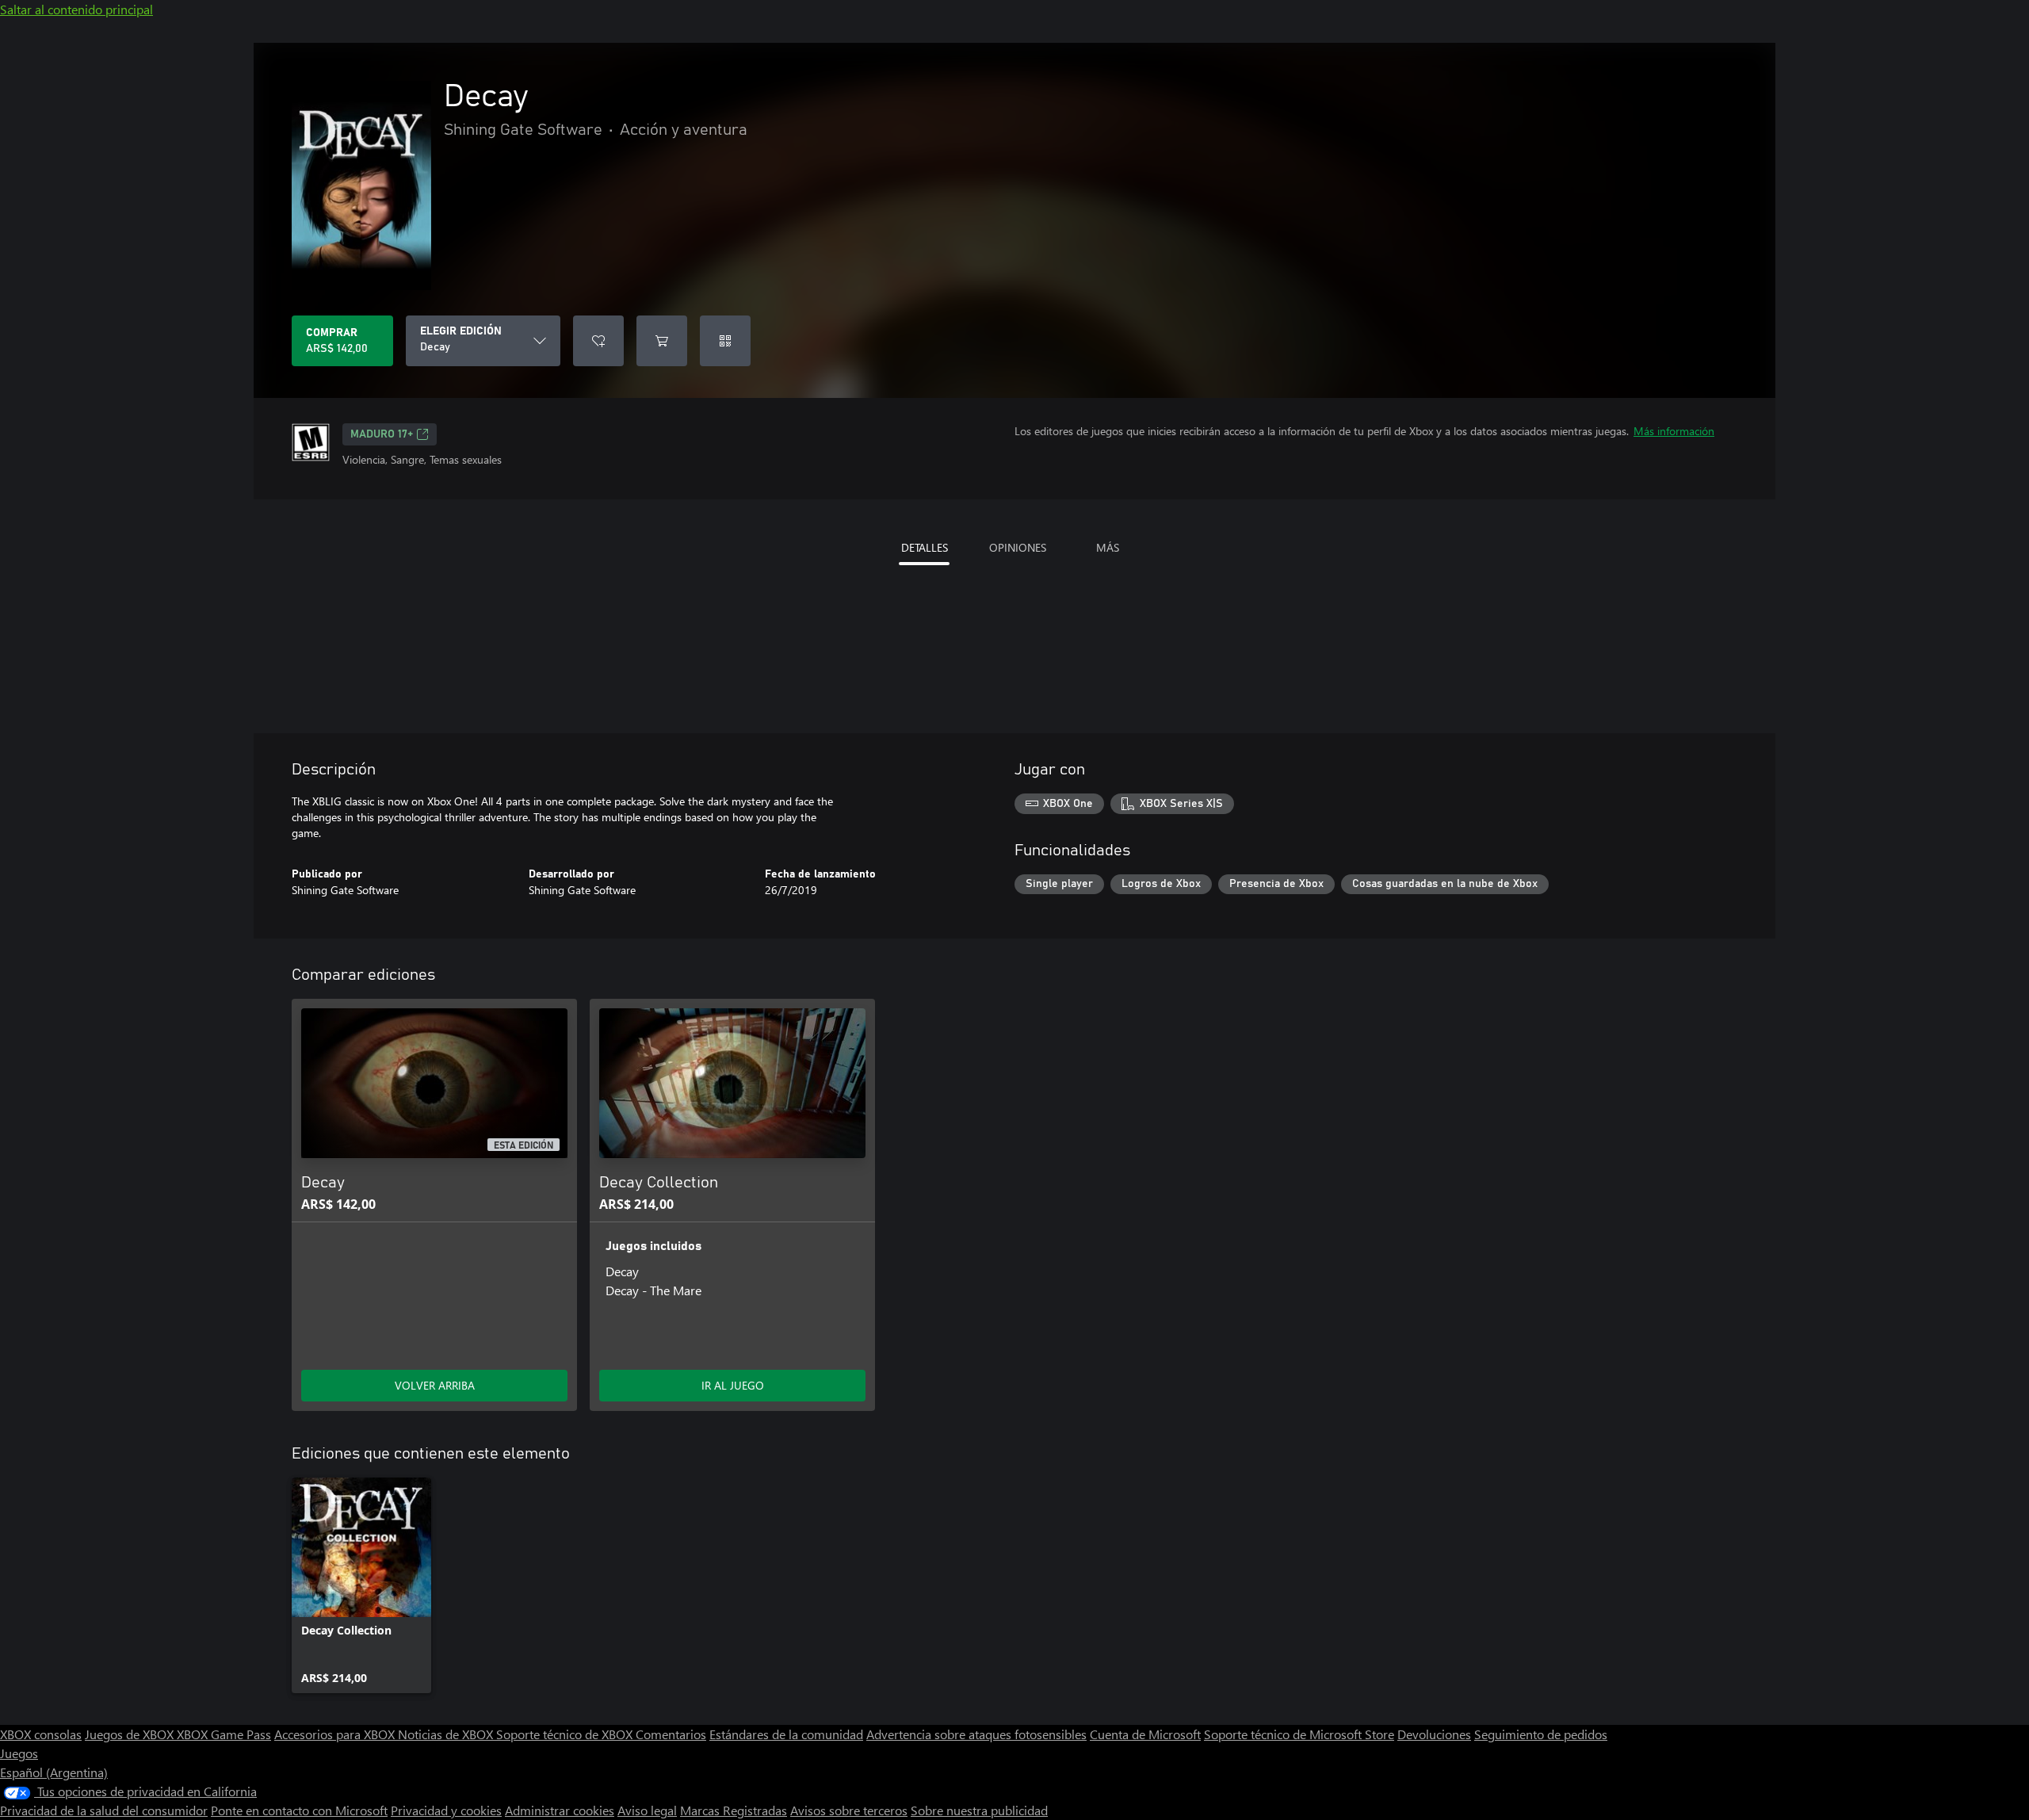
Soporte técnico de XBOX (566, 1734)
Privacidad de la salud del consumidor (104, 1810)
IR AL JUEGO (733, 1385)
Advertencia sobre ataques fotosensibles (976, 1734)
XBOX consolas (41, 1734)
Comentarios (671, 1734)
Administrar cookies (560, 1810)
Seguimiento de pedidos (1541, 1734)
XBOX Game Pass (224, 1734)
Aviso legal (647, 1810)
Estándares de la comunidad (786, 1734)
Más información (1674, 431)
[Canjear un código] (725, 341)
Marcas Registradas (734, 1810)
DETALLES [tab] (925, 547)
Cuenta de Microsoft (1145, 1734)
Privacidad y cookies (446, 1810)
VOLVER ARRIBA (435, 1385)
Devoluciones (1434, 1734)
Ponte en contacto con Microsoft (299, 1810)
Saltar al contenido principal (76, 9)
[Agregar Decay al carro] (662, 341)
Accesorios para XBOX (336, 1734)
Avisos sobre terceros (849, 1810)
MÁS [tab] (1108, 547)
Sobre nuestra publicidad (979, 1810)
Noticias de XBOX (447, 1734)
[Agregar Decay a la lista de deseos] (598, 341)
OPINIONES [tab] (1018, 547)
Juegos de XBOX (131, 1734)
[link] (361, 1585)
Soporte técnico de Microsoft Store (1299, 1734)
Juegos (19, 1753)
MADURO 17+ (382, 434)
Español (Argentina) (54, 1772)
